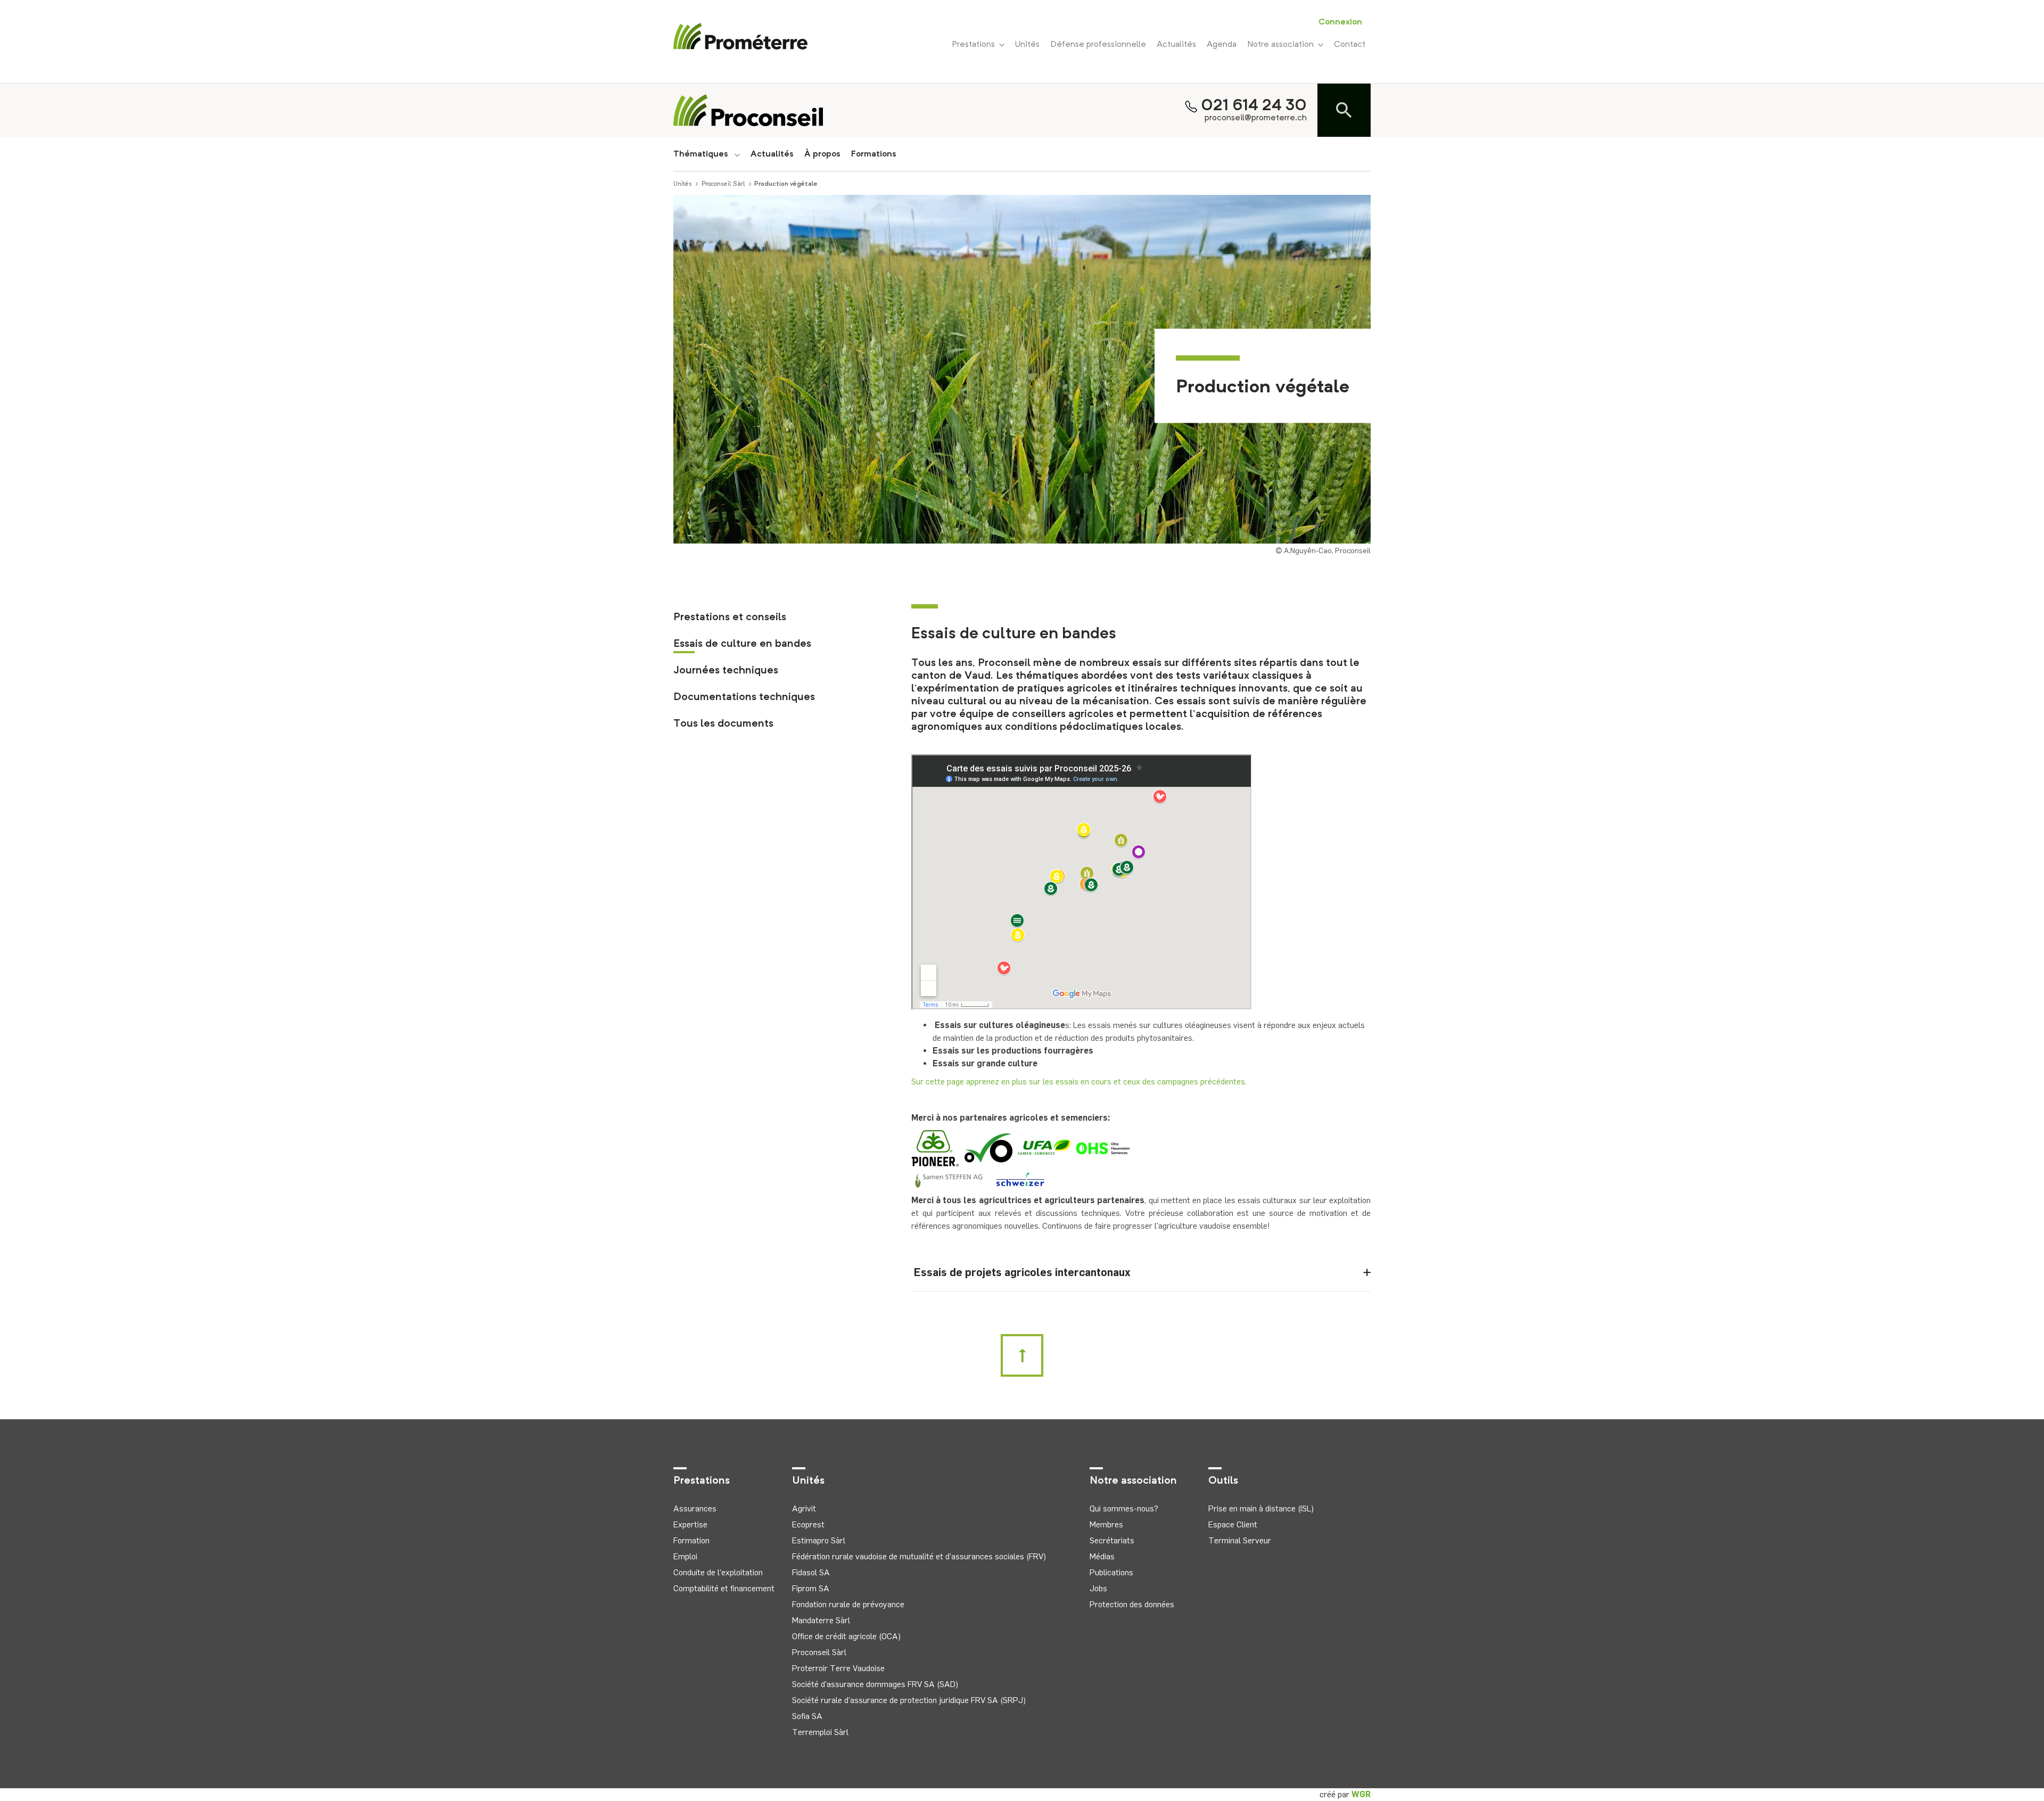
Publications (1111, 1572)
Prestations (975, 45)
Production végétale (786, 184)
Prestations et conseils (730, 618)
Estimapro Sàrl (819, 1540)
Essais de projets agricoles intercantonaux (1021, 1272)
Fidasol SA (811, 1572)
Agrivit (804, 1508)
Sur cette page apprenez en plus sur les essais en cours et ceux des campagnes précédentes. (1079, 1082)
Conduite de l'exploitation (718, 1572)
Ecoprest (808, 1524)
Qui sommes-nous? (1124, 1508)
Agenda (1222, 45)
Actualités (1176, 45)
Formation (691, 1540)
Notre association (1283, 45)
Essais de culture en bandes (742, 644)
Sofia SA (807, 1716)
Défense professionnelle (1098, 45)
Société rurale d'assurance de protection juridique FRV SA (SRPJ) (909, 1700)
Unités (1027, 45)
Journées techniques (726, 671)
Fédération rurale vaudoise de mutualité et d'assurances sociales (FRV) (919, 1556)
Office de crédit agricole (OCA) (846, 1636)
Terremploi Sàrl (820, 1732)
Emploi (685, 1556)
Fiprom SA (811, 1588)
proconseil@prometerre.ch (1256, 118)
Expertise (690, 1524)
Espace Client (1233, 1524)
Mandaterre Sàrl (821, 1620)
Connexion (1340, 22)
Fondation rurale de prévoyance (848, 1604)
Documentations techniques (744, 697)
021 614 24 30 (1254, 106)
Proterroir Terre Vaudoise (838, 1668)
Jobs (1098, 1588)
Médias (1102, 1556)
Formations (874, 154)
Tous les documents (723, 724)
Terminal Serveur (1240, 1540)
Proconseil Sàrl (723, 184)
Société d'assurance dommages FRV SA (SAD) (875, 1684)
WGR (1361, 1794)
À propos (822, 154)
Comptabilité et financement (724, 1588)
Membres (1106, 1524)
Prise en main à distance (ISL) (1261, 1508)
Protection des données (1132, 1604)
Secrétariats (1112, 1540)
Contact (1350, 45)
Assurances (695, 1508)
